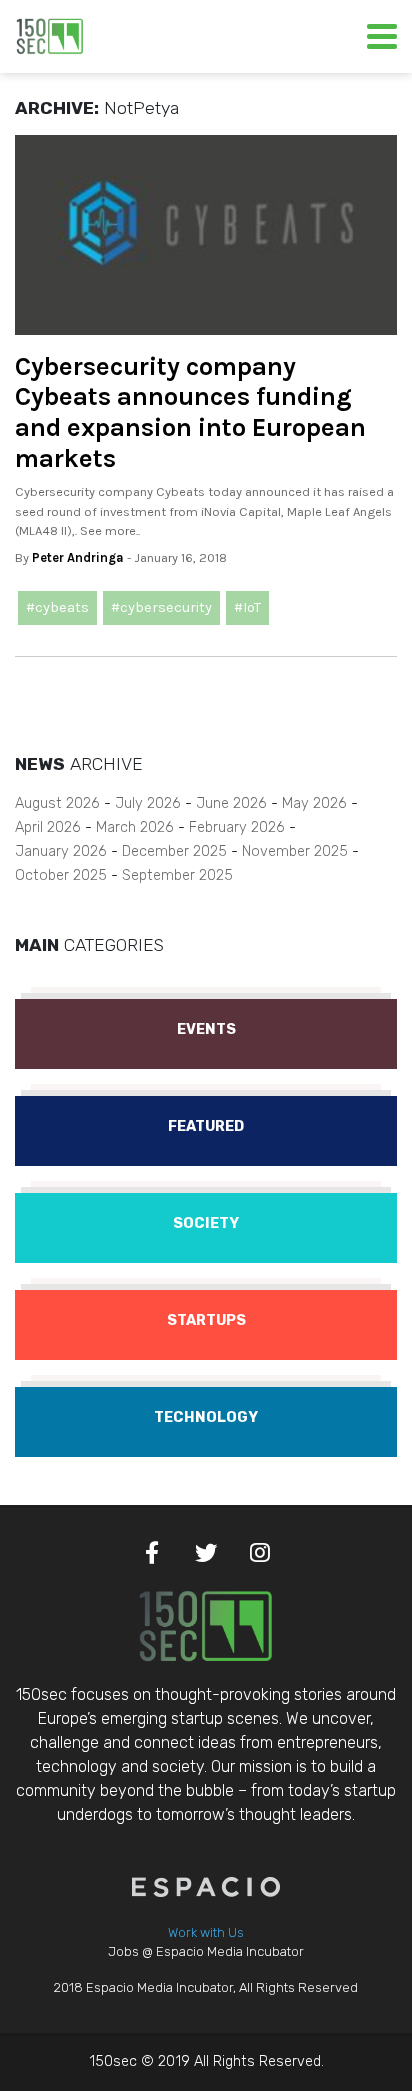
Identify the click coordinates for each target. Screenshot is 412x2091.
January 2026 (61, 851)
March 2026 (135, 827)
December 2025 (174, 851)
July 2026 (148, 803)
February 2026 (237, 827)
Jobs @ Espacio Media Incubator (206, 1951)
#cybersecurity (161, 607)
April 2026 (48, 827)
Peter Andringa (78, 557)
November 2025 (295, 851)
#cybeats (57, 607)
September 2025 (177, 875)
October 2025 (61, 875)
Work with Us (206, 1932)
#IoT (247, 607)
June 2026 (231, 803)
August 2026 (57, 803)
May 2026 (314, 803)
